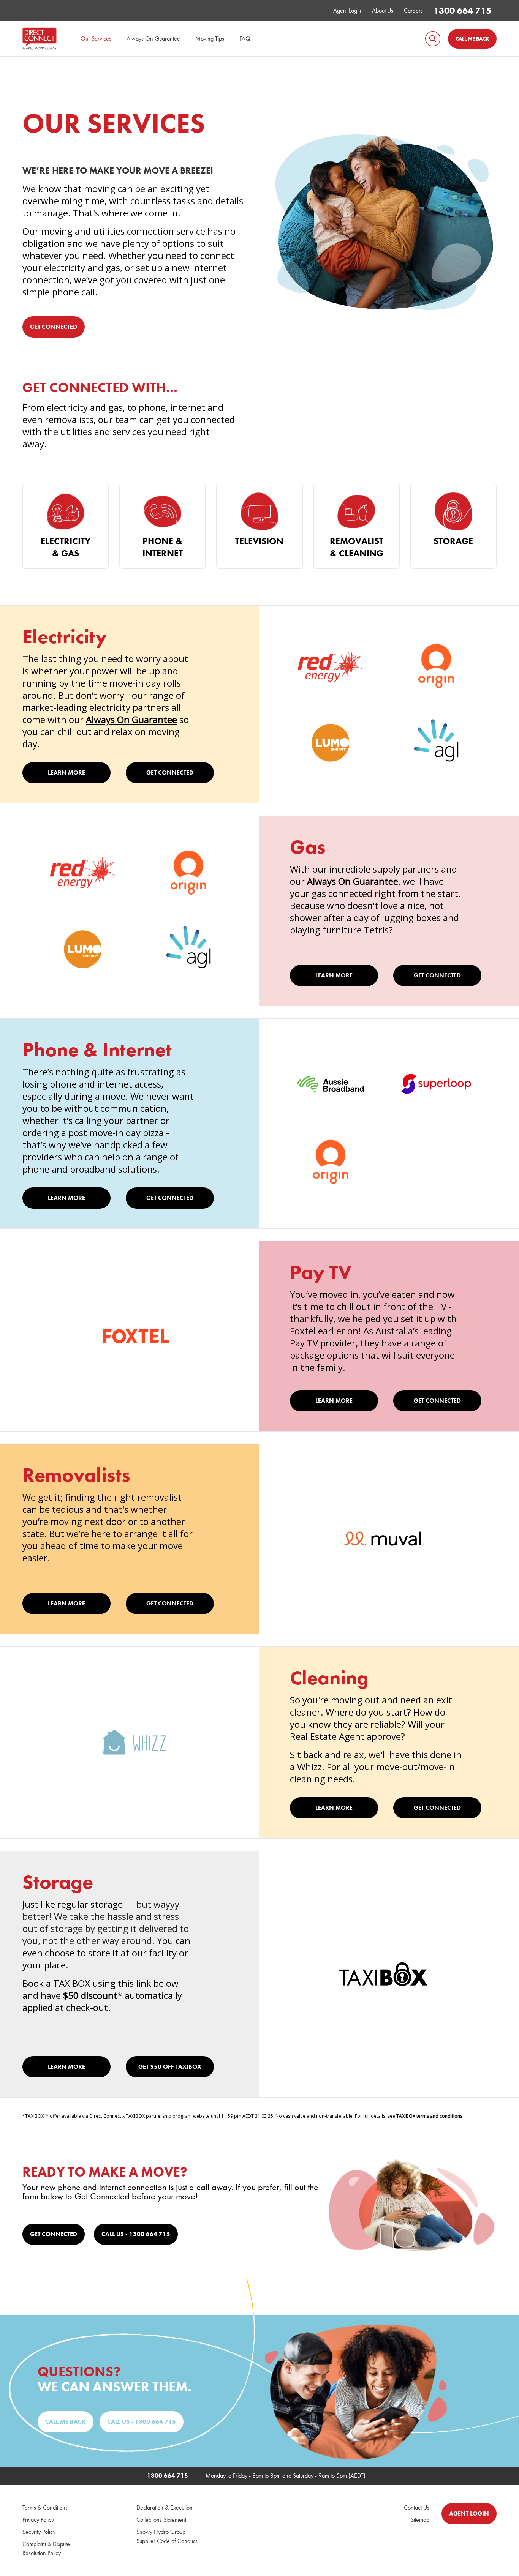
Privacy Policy (38, 2520)
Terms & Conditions (45, 2507)
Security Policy (39, 2532)
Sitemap (420, 2520)
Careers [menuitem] (413, 10)
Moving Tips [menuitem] (210, 39)
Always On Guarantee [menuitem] (153, 39)
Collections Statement (161, 2520)
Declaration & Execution (165, 2507)
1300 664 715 (462, 10)
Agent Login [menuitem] (347, 10)
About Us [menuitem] (383, 10)
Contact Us (417, 2507)
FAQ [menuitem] (245, 39)
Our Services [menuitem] (96, 39)
